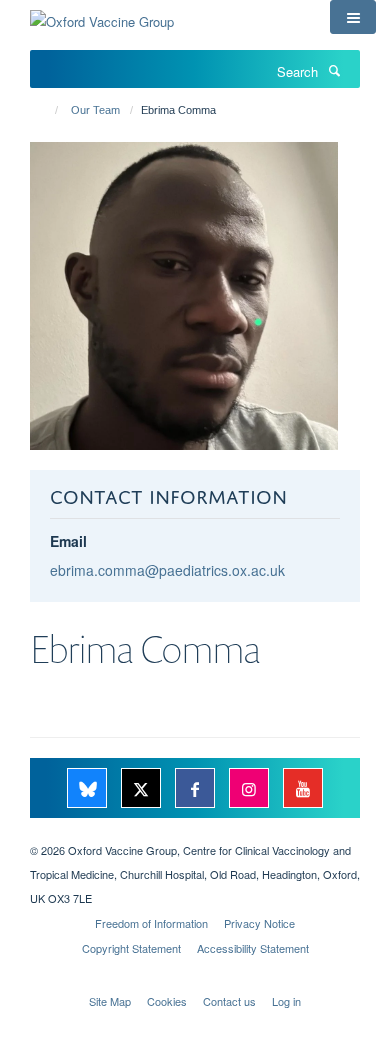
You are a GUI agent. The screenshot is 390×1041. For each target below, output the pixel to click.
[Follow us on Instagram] (251, 789)
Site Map (110, 1001)
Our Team (95, 110)
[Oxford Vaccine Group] (102, 14)
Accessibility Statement (253, 948)
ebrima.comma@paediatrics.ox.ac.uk (167, 570)
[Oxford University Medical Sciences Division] (195, 833)
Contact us (229, 1001)
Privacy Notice (259, 923)
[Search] (334, 70)
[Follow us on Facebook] (197, 789)
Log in (286, 1001)
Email (68, 541)
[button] (353, 17)
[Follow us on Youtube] (303, 789)
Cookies (167, 1001)
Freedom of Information (151, 923)
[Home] (47, 110)
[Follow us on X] (143, 789)
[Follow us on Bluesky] (89, 789)
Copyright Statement (131, 948)
